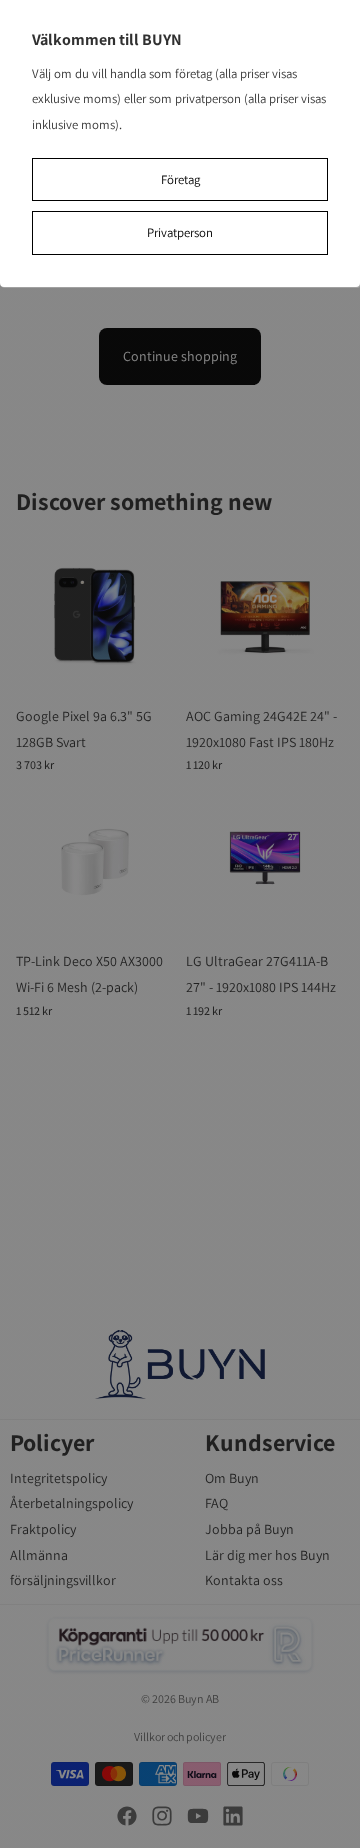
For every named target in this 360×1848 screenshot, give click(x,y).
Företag (180, 179)
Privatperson (180, 232)
